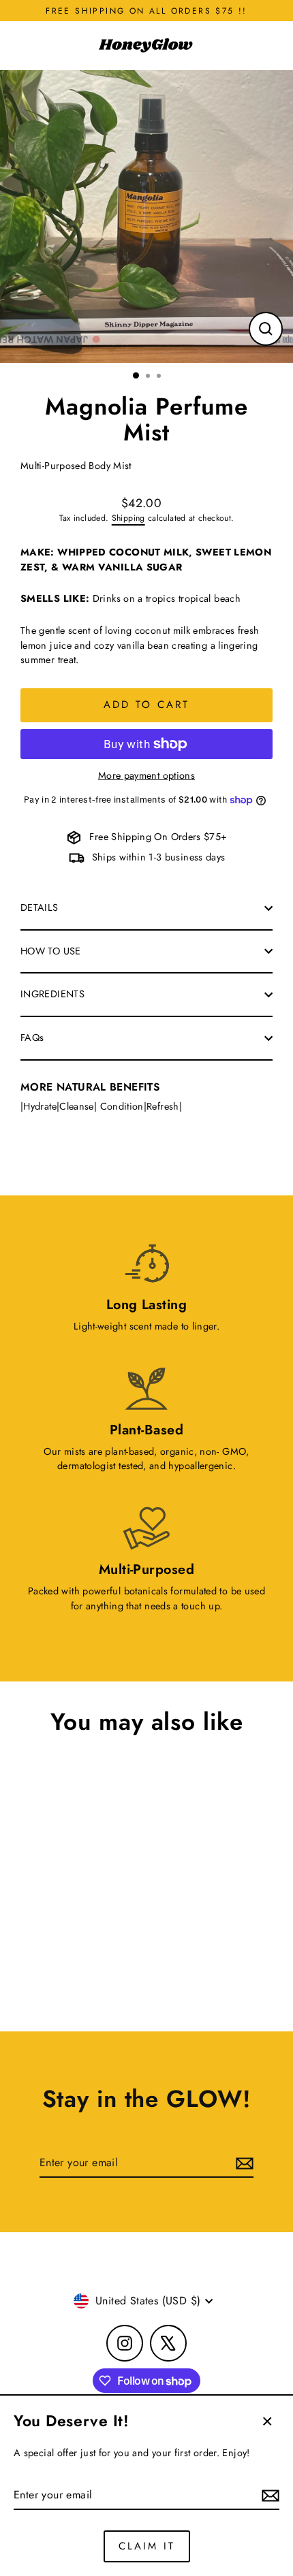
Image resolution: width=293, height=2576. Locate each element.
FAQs (32, 1037)
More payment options (146, 775)
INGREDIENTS (52, 994)
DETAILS (40, 907)
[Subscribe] (268, 2496)
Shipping (128, 518)
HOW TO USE (51, 951)
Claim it (147, 2546)
